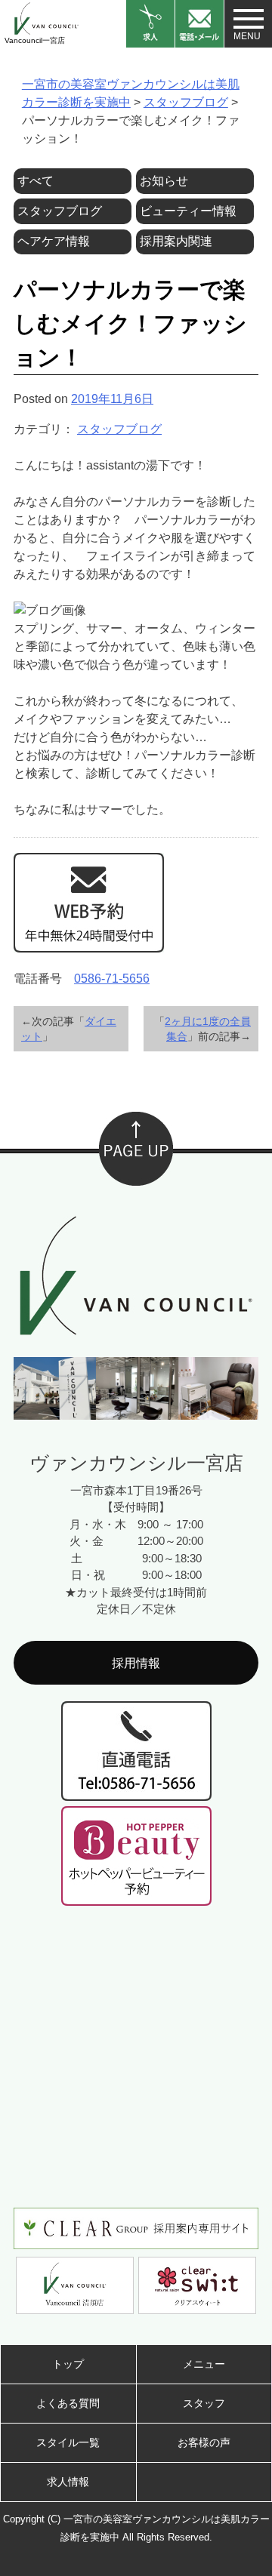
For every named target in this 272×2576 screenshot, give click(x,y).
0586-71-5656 (112, 979)
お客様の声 (204, 2442)
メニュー (204, 2364)
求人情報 (68, 2482)
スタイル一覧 (68, 2442)
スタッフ (204, 2403)
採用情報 (136, 1663)
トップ (68, 2364)
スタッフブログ (119, 429)
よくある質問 (68, 2403)
